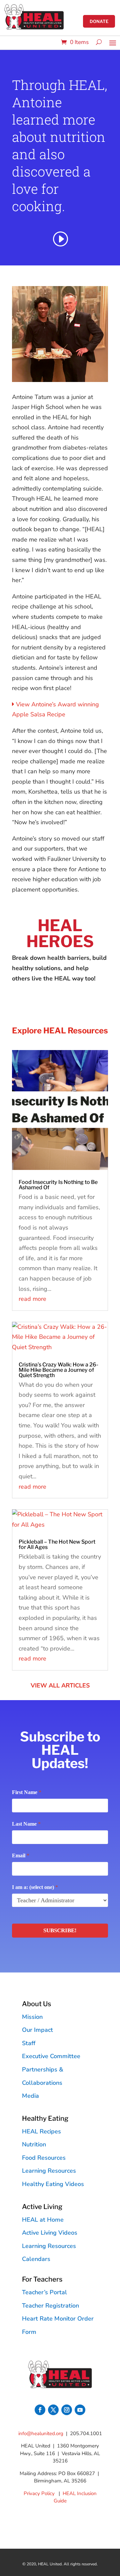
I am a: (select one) (35, 1887)
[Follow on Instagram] (67, 2410)
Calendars (36, 2259)
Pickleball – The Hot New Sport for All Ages (57, 1544)
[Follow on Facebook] (40, 2410)
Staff (29, 2043)
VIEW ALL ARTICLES (60, 1685)
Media (30, 2096)
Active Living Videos (50, 2233)
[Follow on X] (53, 2410)
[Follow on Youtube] (80, 2410)
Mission (32, 2017)
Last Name (26, 1824)
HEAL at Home (43, 2220)
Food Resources (44, 2158)
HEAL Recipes (41, 2131)
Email (21, 1855)
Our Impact (37, 2030)
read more (32, 1299)
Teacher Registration (50, 2306)
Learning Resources (49, 2171)
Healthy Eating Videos (53, 2184)
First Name (27, 1792)
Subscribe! (60, 1930)
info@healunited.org (41, 2433)
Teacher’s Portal (44, 2292)
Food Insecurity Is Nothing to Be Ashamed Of (58, 1185)
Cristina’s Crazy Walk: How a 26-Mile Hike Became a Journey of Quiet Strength (58, 1370)
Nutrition (34, 2144)
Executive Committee (51, 2056)
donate (99, 21)
